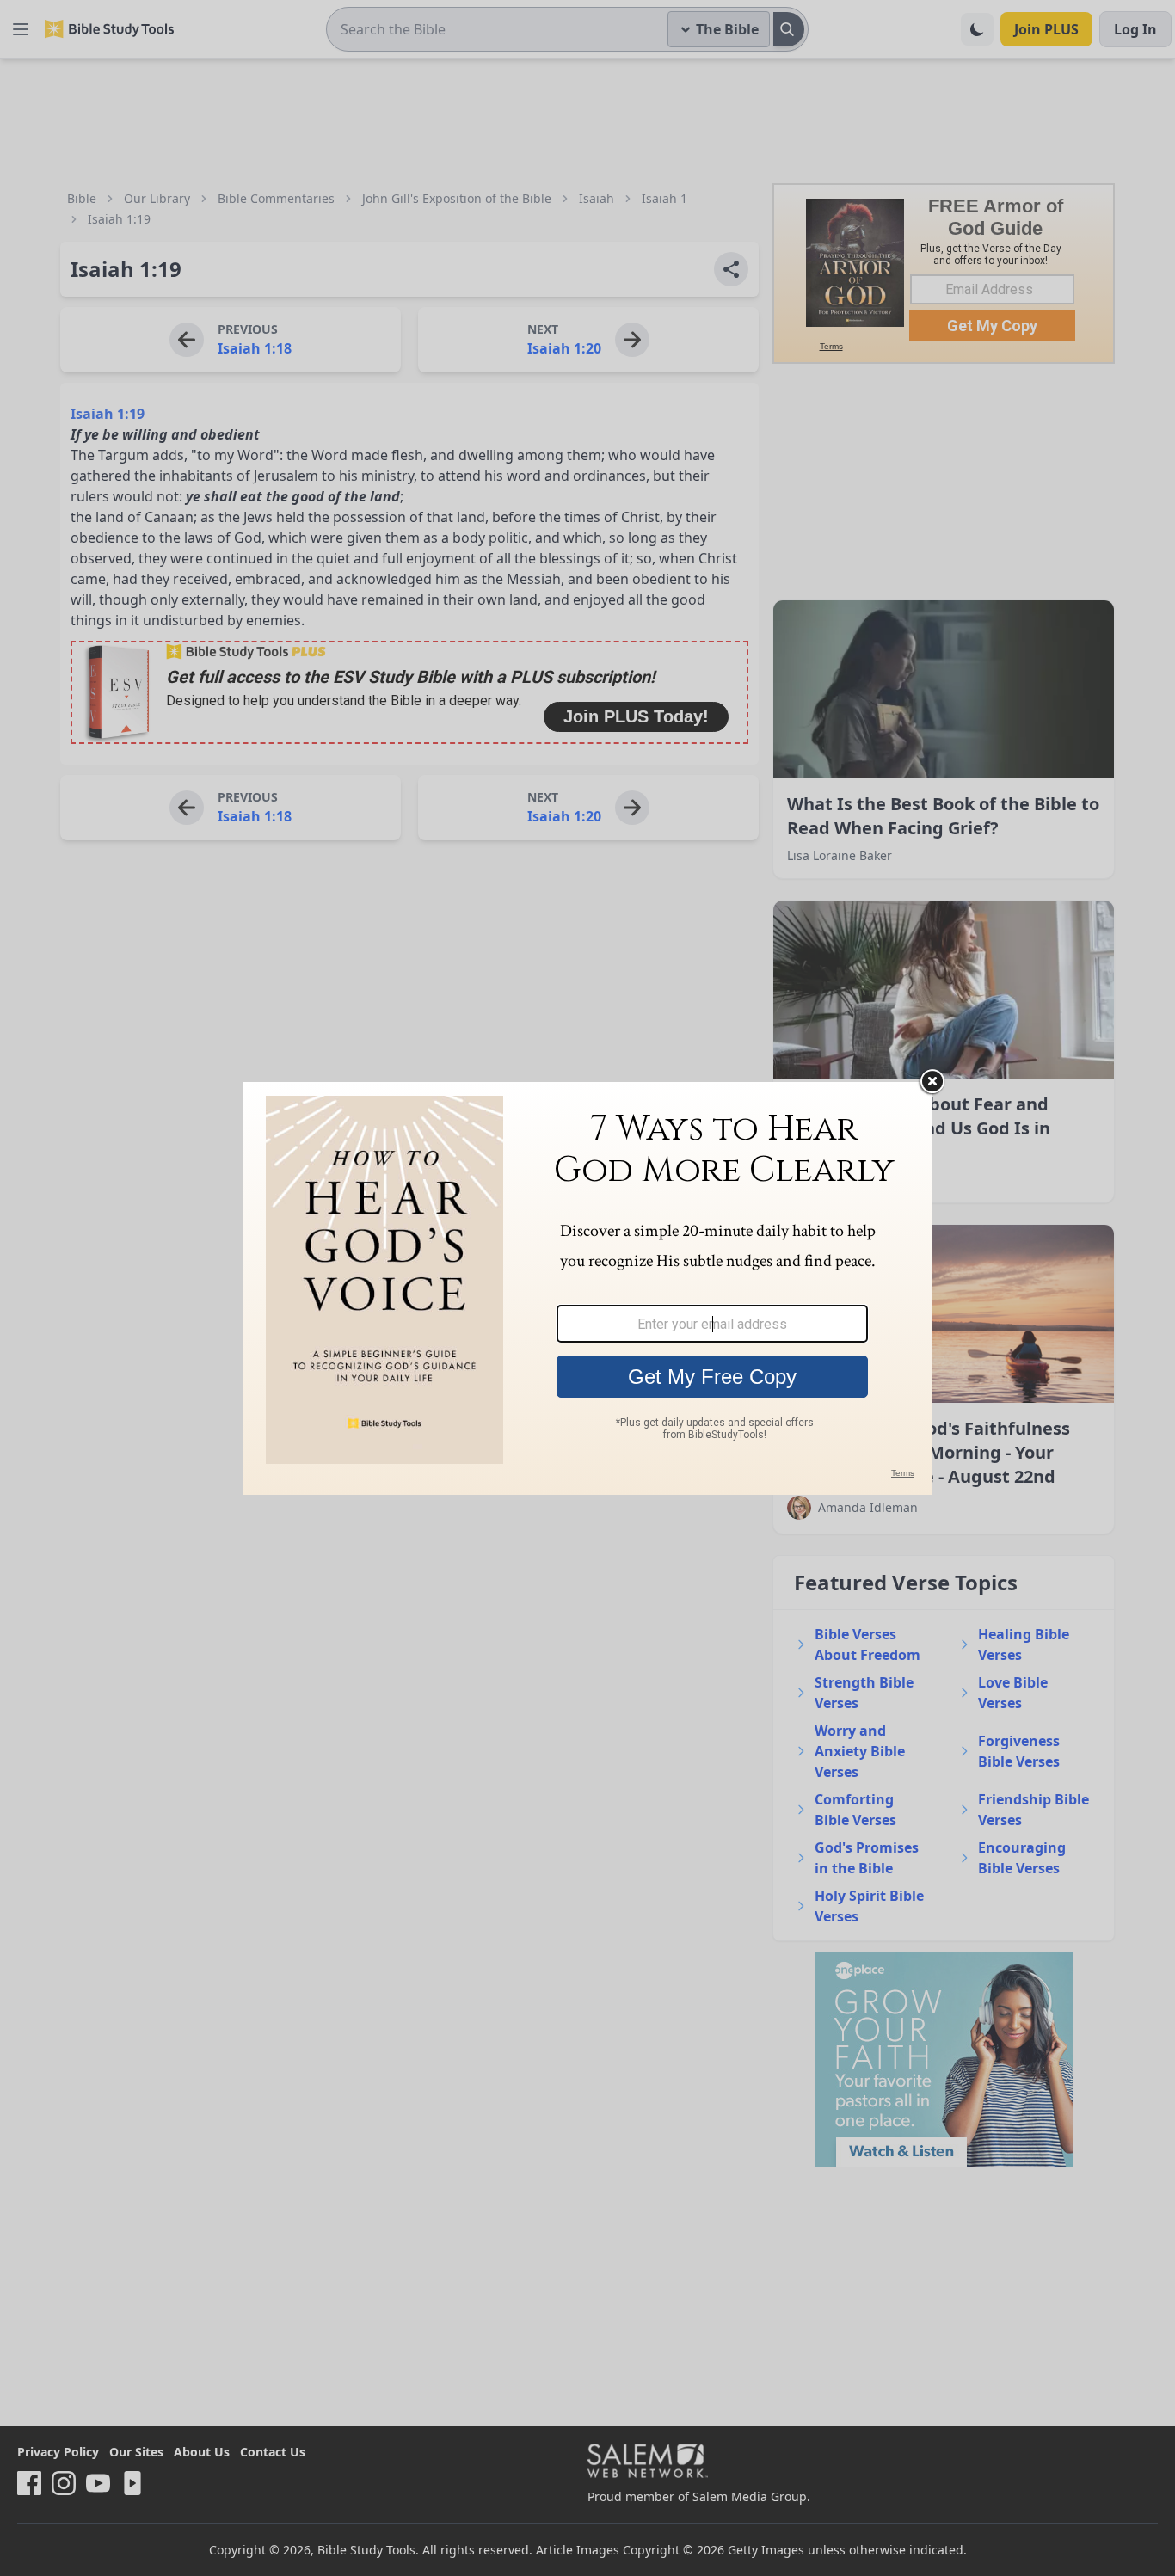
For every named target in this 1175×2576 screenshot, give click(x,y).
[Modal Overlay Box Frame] (587, 1288)
